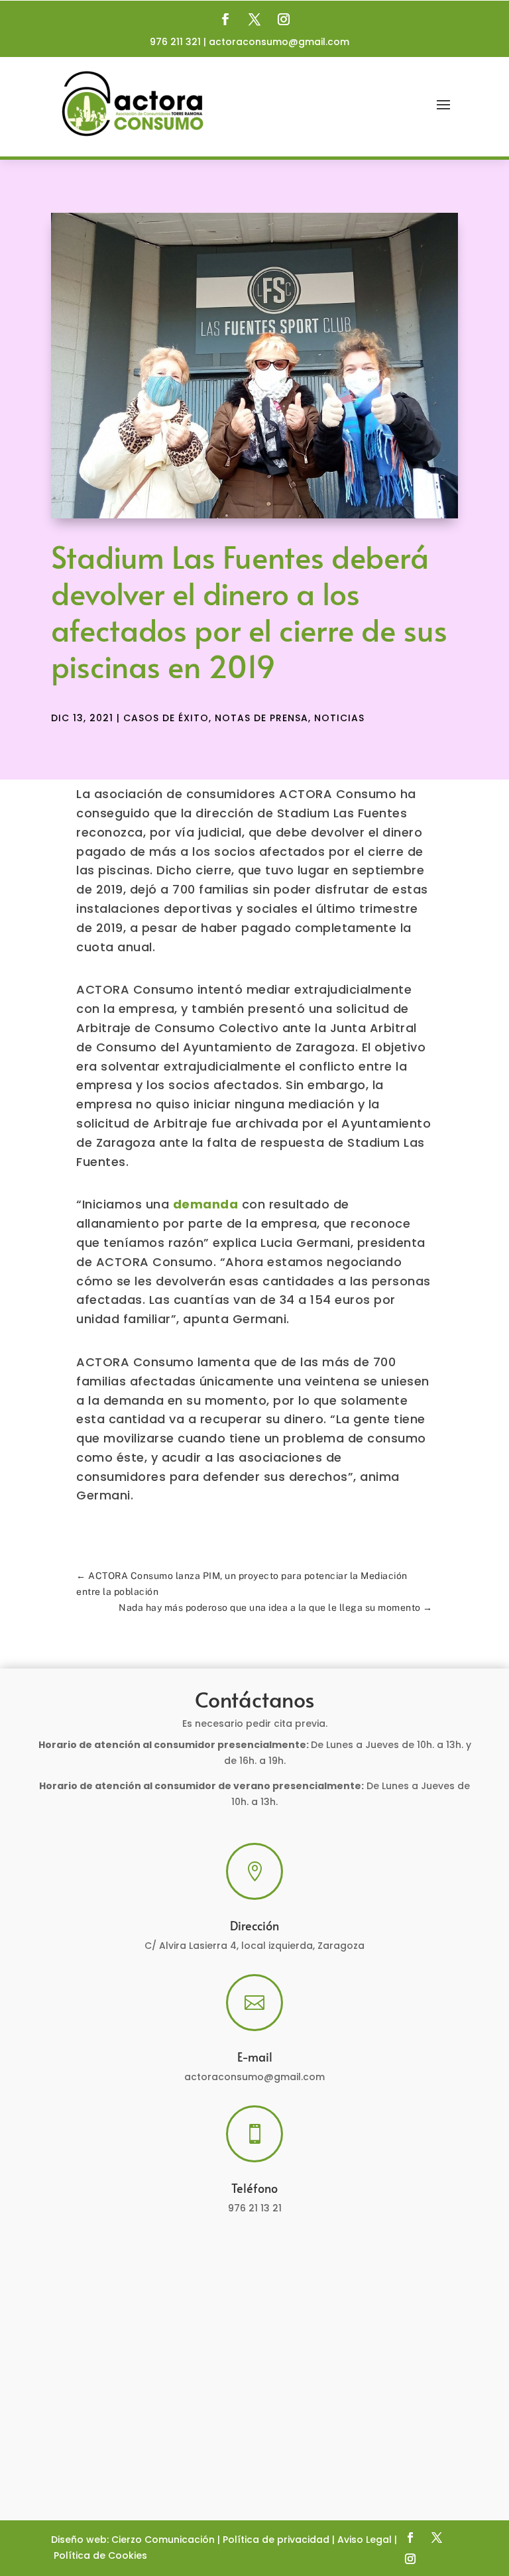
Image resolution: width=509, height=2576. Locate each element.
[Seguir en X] (254, 19)
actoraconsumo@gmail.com (279, 42)
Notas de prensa (261, 718)
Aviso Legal (365, 2540)
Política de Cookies (100, 2555)
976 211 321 (175, 42)
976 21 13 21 (255, 2208)
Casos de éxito (166, 718)
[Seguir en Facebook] (225, 19)
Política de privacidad (276, 2540)
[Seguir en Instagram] (284, 19)
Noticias (339, 718)
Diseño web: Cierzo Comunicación (133, 2540)
